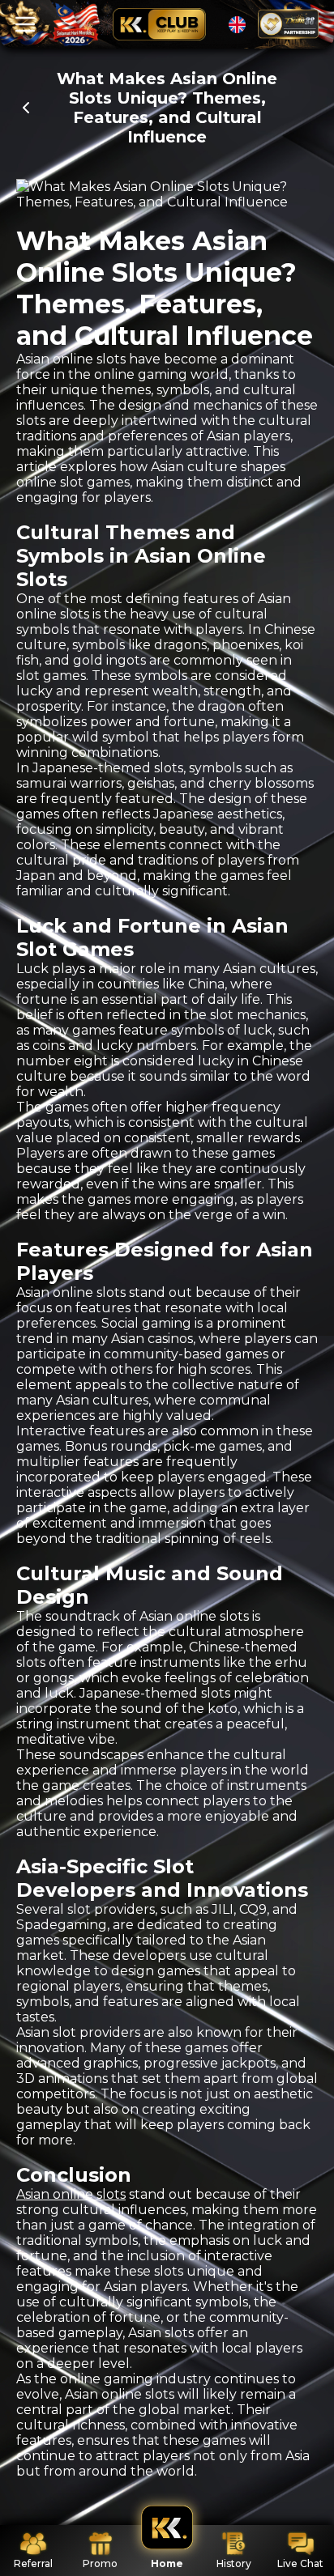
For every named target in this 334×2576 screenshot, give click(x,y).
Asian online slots (71, 2194)
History (234, 2563)
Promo (100, 2563)
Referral (33, 2563)
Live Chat (300, 2563)
